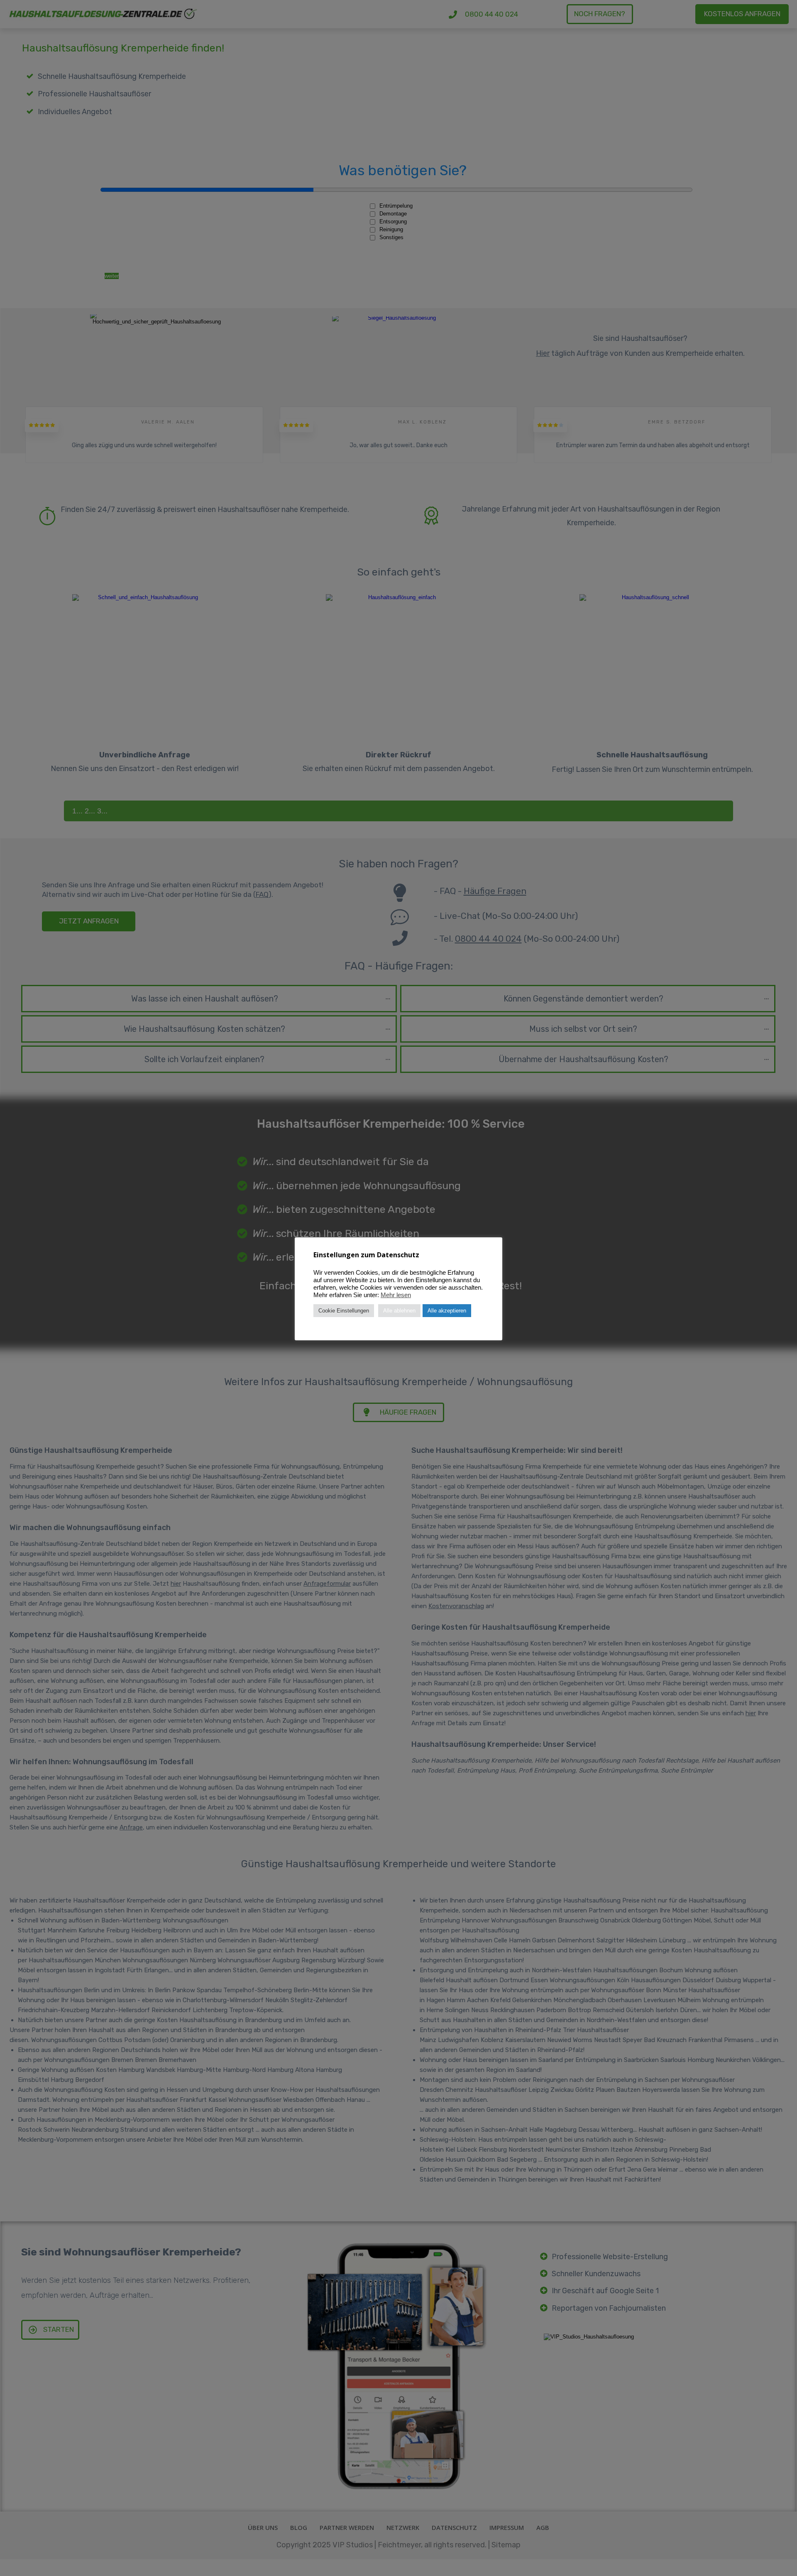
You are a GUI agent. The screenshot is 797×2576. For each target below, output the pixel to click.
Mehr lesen (396, 1295)
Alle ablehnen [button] (399, 1311)
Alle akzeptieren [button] (447, 1311)
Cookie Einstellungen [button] (344, 1311)
